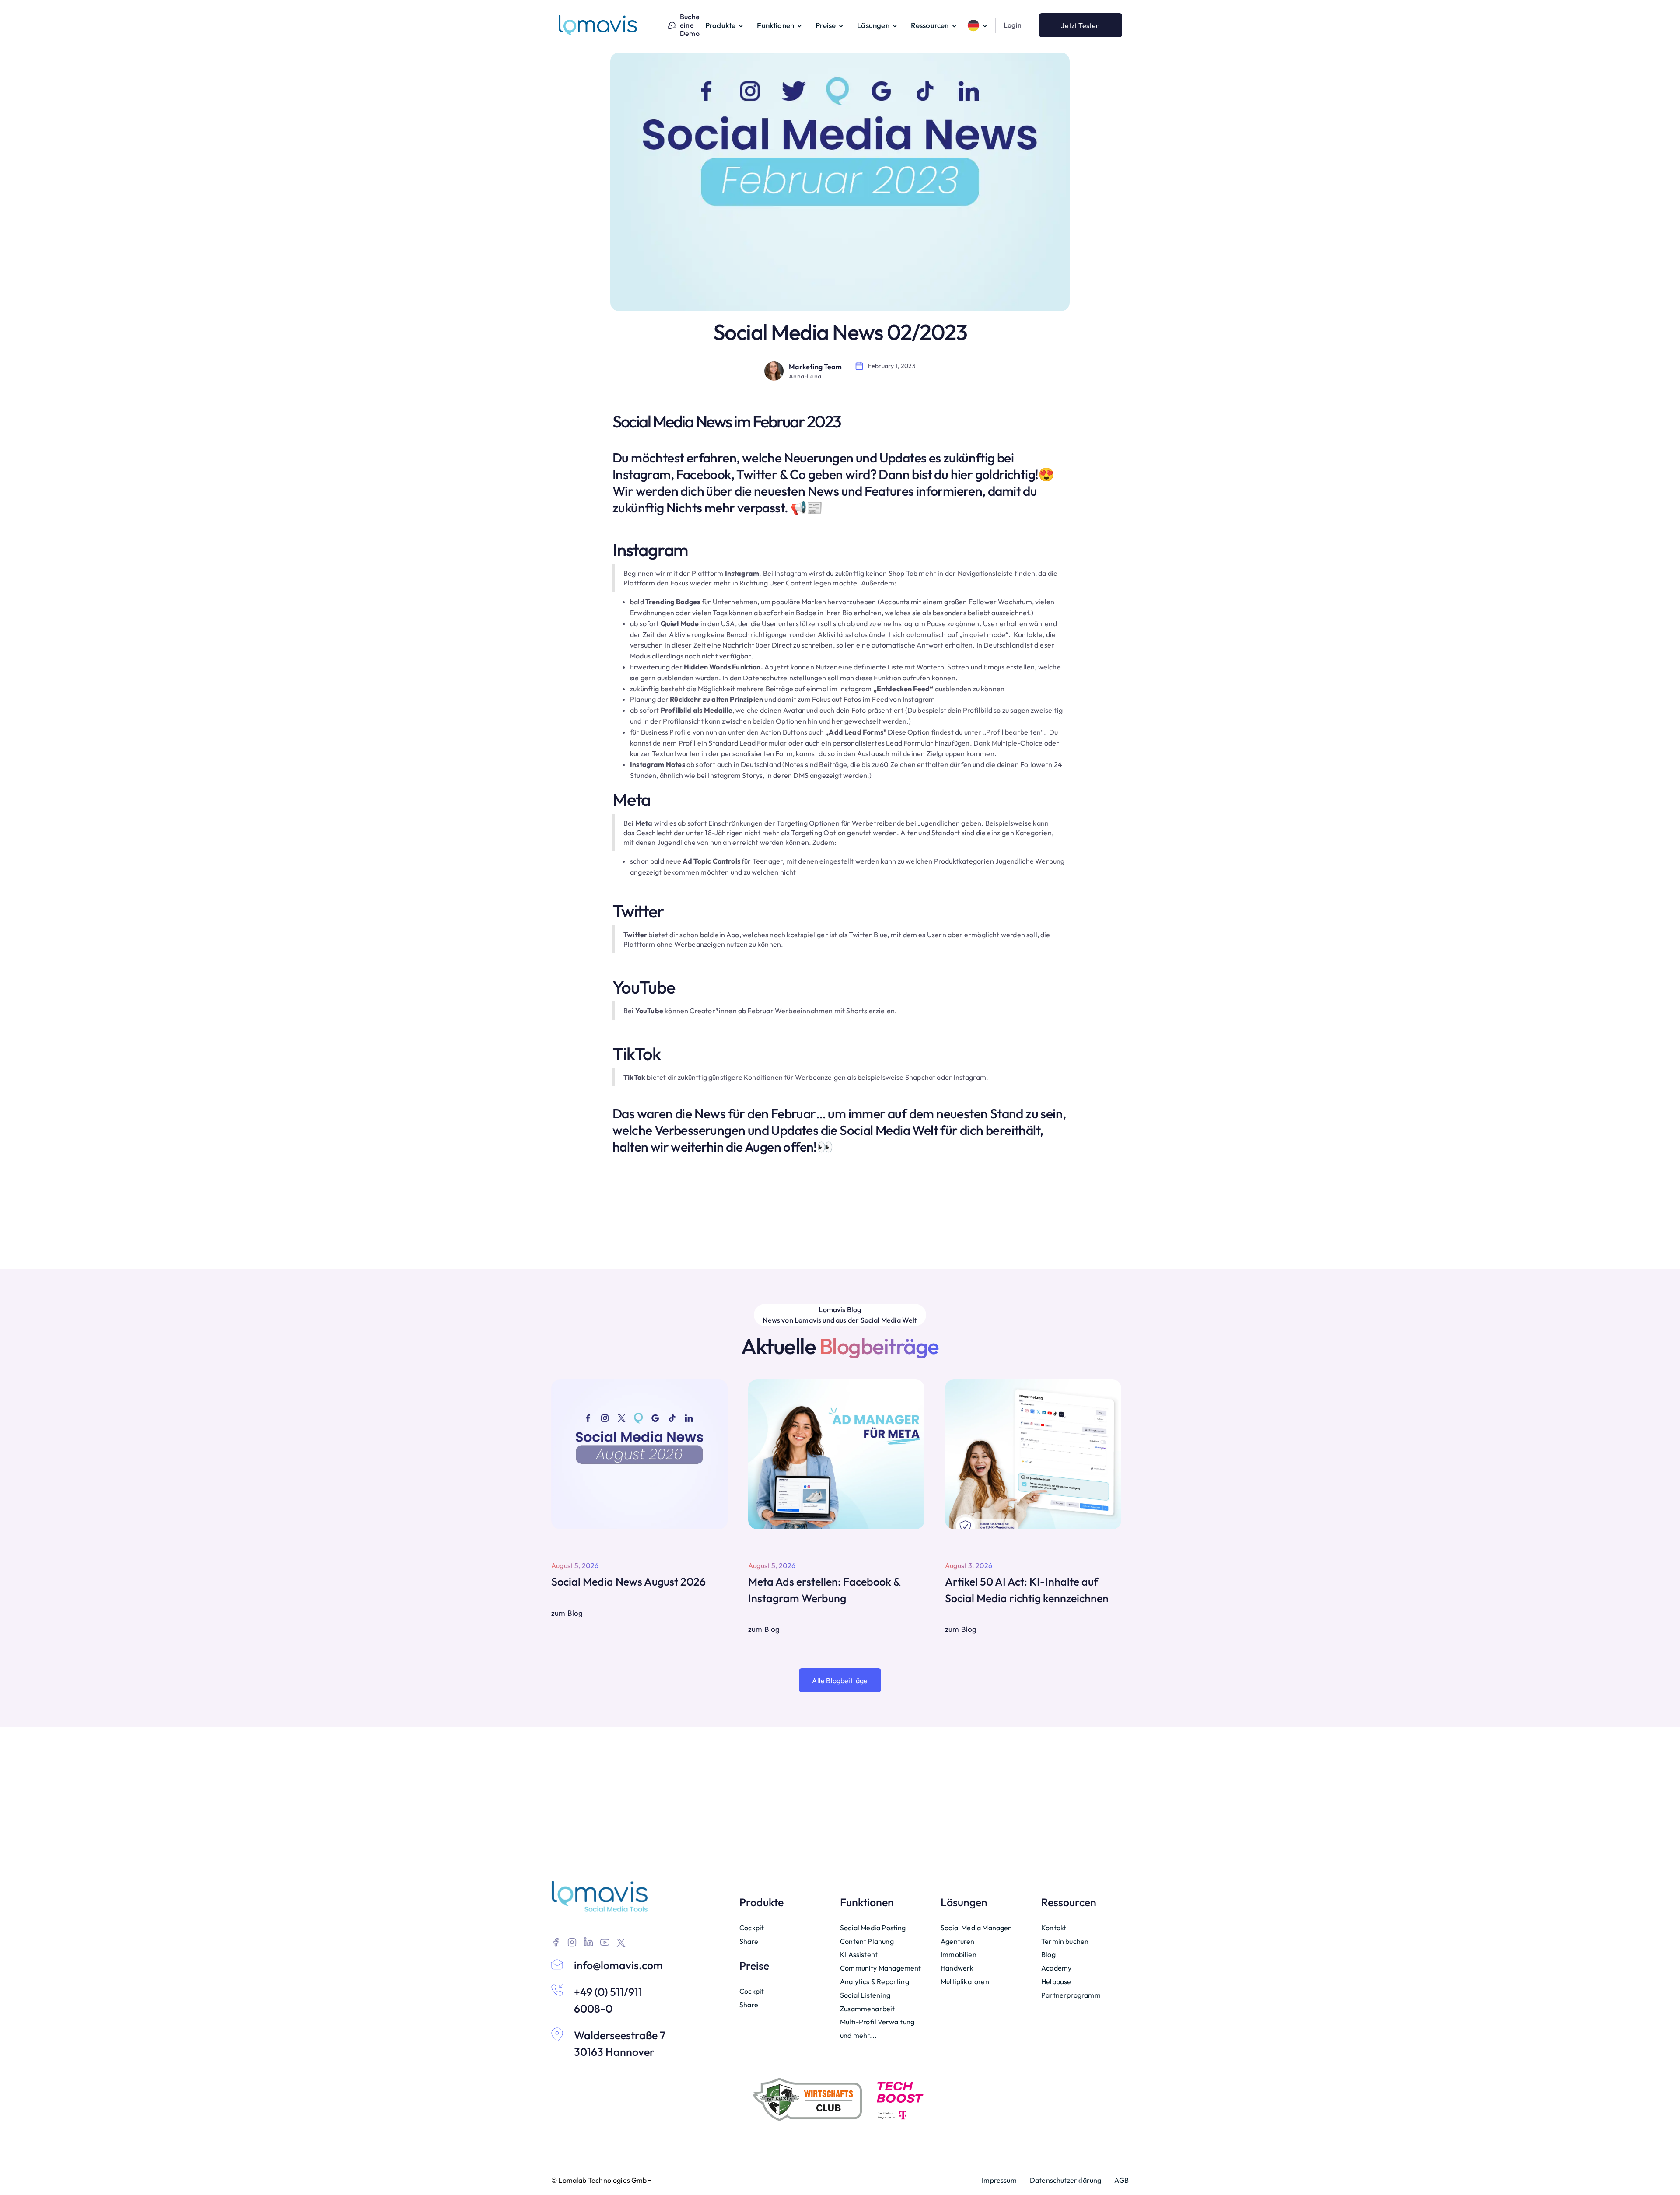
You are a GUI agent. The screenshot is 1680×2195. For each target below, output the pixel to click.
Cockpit (752, 1928)
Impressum (999, 2180)
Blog (1048, 1954)
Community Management (881, 1968)
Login (1013, 25)
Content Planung (867, 1941)
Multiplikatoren (965, 1981)
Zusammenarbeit (868, 2009)
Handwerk (957, 1968)
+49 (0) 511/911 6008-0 (608, 2000)
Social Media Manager (976, 1928)
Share (749, 1941)
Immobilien (959, 1954)
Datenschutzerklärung (1066, 2180)
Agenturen (958, 1941)
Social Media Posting (873, 1928)
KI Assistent (859, 1954)
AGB (1122, 2180)
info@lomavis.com (618, 1965)
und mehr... (858, 2035)
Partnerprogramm (1071, 1995)
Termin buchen (1065, 1941)
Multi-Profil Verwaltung (877, 2022)
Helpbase (1056, 1981)
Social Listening (865, 1995)
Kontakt (1054, 1928)
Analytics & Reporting (875, 1981)
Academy (1056, 1968)
